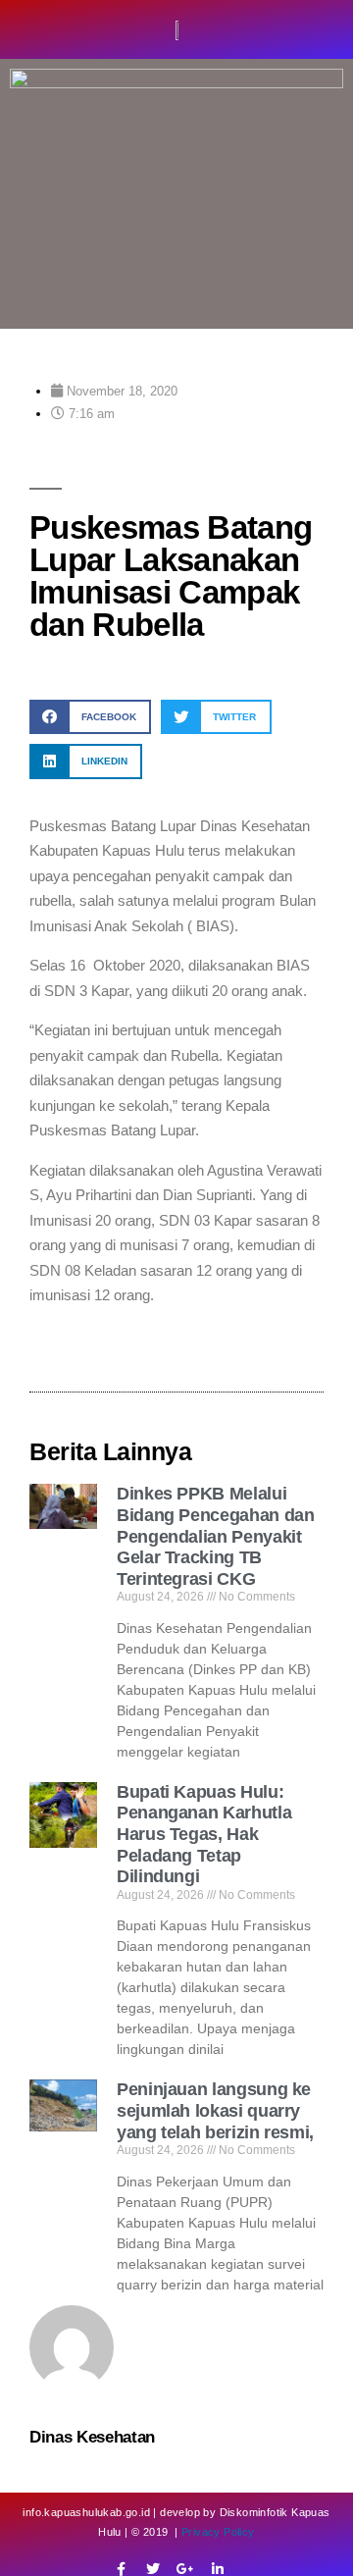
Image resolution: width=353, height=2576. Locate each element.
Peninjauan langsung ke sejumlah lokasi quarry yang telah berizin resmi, (215, 2110)
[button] (90, 717)
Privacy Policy (218, 2532)
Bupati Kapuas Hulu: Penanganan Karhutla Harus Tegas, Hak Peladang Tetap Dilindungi (204, 1834)
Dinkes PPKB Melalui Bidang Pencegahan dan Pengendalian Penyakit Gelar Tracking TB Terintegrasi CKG (215, 1536)
